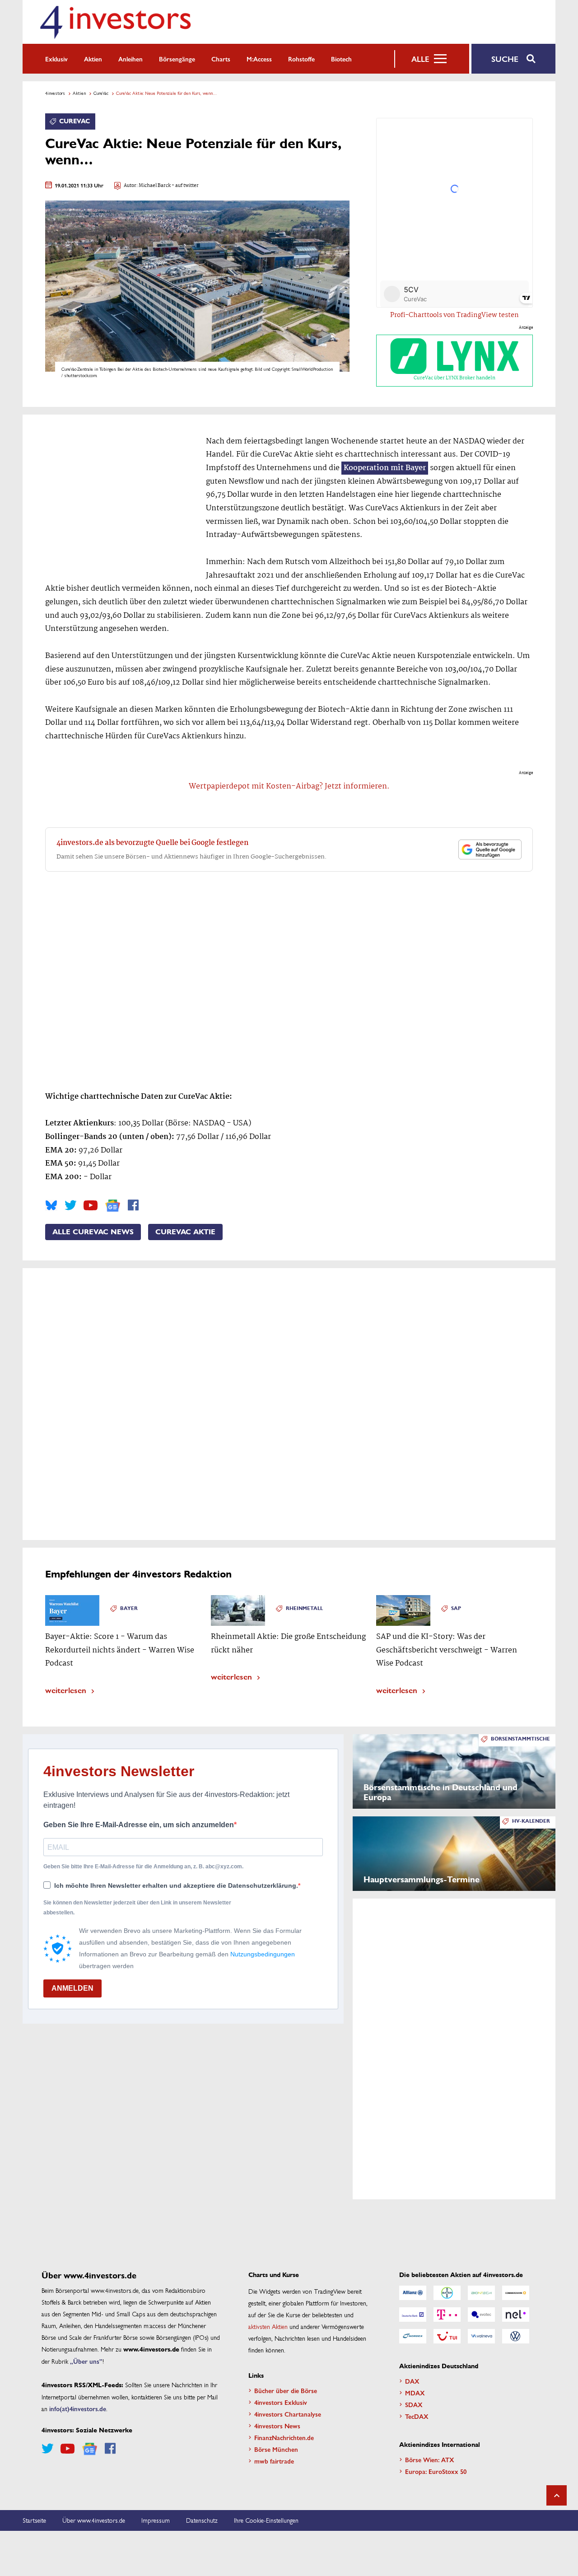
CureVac (101, 93)
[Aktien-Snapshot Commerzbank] (516, 2293)
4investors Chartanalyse (288, 2414)
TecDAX (417, 2416)
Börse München (276, 2449)
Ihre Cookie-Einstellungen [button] (266, 2520)
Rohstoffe (301, 59)
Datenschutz (202, 2520)
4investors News (277, 2426)
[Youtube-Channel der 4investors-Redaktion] (91, 1205)
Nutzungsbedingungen (263, 1954)
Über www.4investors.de (94, 2520)
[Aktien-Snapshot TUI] (447, 2336)
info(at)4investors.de (78, 2408)
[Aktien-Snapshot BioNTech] (481, 2293)
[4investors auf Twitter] (70, 1205)
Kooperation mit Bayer (385, 468)
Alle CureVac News (93, 1232)
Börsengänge (177, 59)
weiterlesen (66, 1690)
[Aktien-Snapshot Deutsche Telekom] (447, 2315)
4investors (55, 93)
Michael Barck (155, 186)
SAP (456, 1608)
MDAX (415, 2393)
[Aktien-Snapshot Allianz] (413, 2293)
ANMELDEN (72, 1988)
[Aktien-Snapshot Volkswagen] (516, 2336)
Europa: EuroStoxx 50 (436, 2471)
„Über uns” (86, 2361)
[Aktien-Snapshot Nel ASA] (516, 2315)
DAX (412, 2381)
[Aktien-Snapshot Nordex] (413, 2336)
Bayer (129, 1608)
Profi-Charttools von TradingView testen (454, 315)
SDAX (414, 2404)
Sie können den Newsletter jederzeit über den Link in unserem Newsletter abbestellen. (137, 1908)
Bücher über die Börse (286, 2390)
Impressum (156, 2520)
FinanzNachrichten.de (284, 2437)
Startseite (34, 2520)
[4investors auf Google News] (113, 1206)
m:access (259, 59)
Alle (420, 59)
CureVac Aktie (185, 1232)
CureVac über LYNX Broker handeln (454, 378)
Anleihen (131, 59)
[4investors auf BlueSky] (51, 1205)
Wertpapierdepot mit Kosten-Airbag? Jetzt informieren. (289, 786)
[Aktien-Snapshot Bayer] (447, 2293)
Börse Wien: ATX (430, 2459)
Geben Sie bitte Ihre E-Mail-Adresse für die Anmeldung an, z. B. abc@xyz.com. (143, 1867)
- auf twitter (185, 186)
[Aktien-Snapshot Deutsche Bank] (413, 2315)
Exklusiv (56, 59)
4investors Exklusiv (281, 2402)
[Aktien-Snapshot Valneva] (481, 2336)
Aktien (93, 59)
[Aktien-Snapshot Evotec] (481, 2315)
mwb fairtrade (274, 2461)
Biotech (341, 59)
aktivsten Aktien (268, 2326)
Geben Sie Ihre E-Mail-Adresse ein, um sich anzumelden (139, 1825)
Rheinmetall (304, 1608)
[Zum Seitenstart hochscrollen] (557, 2495)
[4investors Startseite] (115, 22)
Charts (221, 59)
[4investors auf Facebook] (133, 1205)
